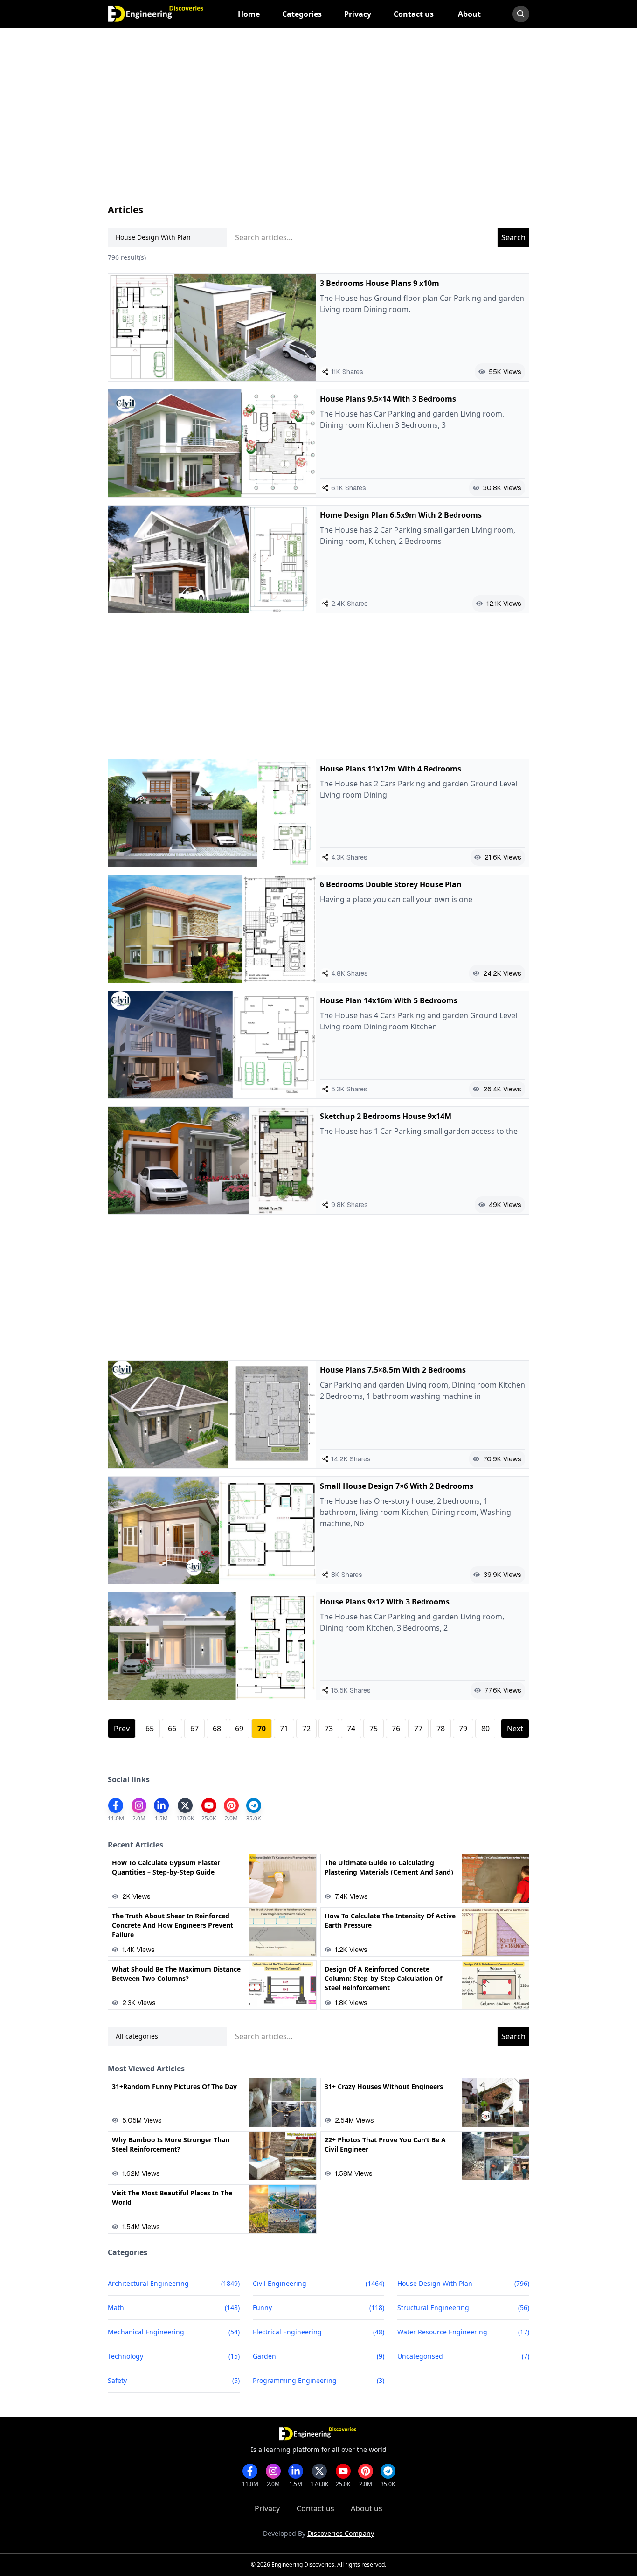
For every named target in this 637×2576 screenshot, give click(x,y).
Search (513, 237)
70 (262, 1729)
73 (329, 1729)
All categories (137, 2036)
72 (306, 1729)
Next (515, 1729)
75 (374, 1729)
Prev (122, 1729)
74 (351, 1729)
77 (418, 1729)
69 (239, 1729)
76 (396, 1729)
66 (172, 1729)
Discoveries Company (341, 2533)
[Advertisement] (319, 125)
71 (284, 1729)
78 (441, 1729)
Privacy (267, 2508)
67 (194, 1729)
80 (485, 1729)
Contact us (315, 2508)
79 (463, 1729)
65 (150, 1729)
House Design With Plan (153, 237)
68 (217, 1729)
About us (367, 2508)
